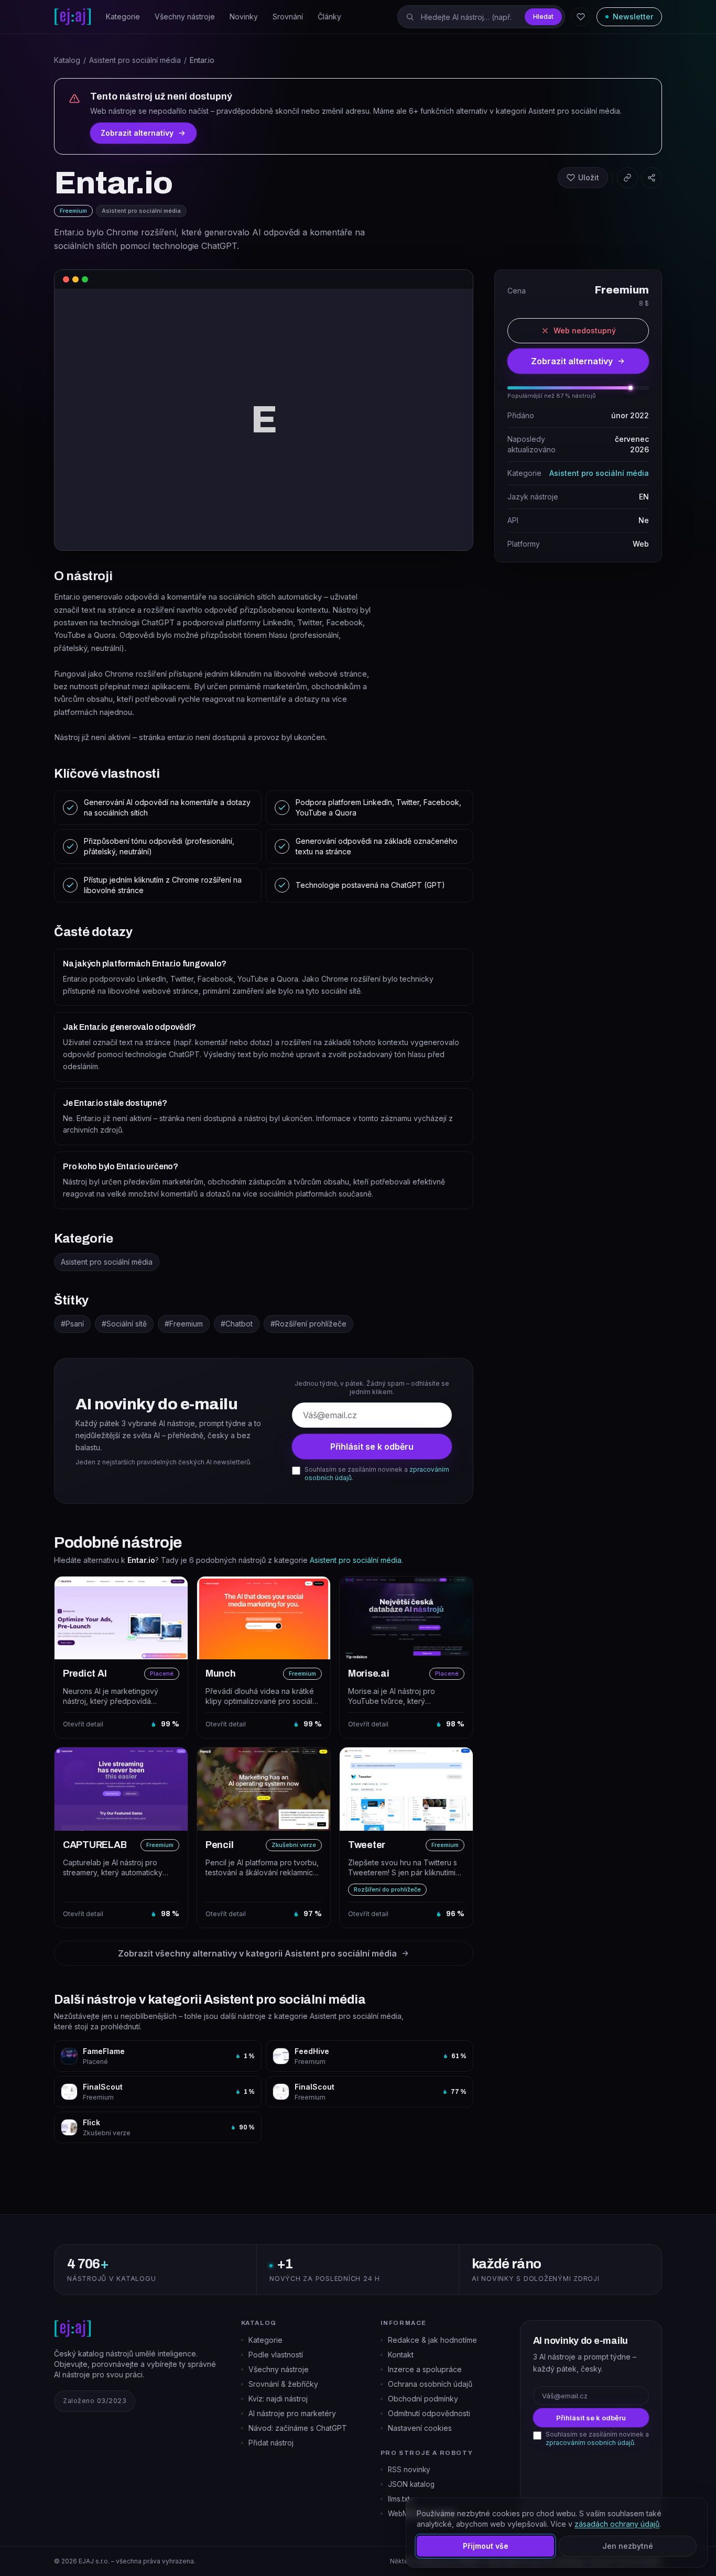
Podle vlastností (276, 2355)
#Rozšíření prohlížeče (308, 1324)
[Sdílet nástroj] (652, 178)
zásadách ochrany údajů (617, 2524)
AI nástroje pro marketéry (292, 2413)
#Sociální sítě (124, 1324)
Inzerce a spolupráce (425, 2369)
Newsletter (633, 17)
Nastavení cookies (420, 2428)
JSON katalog (411, 2484)
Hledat (543, 17)
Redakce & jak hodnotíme (432, 2340)
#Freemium (184, 1324)
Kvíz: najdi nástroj (278, 2399)
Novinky (244, 17)
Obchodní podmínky (423, 2399)
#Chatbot (237, 1324)
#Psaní (72, 1324)
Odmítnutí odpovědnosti (429, 2413)
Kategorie (123, 17)
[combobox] (481, 17)
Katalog (67, 60)
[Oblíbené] (581, 17)
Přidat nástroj (271, 2443)
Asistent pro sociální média (135, 60)
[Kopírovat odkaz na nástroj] (627, 178)
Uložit (589, 177)
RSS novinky (409, 2470)
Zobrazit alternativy (137, 133)
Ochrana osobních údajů (430, 2384)
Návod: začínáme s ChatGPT (298, 2428)
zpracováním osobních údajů (590, 2443)
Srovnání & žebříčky (283, 2384)
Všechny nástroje (185, 17)
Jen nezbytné (628, 2546)
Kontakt (401, 2355)
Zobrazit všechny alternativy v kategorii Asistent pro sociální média (257, 1953)
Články (329, 17)
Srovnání (288, 17)
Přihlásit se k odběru (372, 1447)
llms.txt (399, 2499)
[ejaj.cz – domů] (73, 17)
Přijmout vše (486, 2546)
